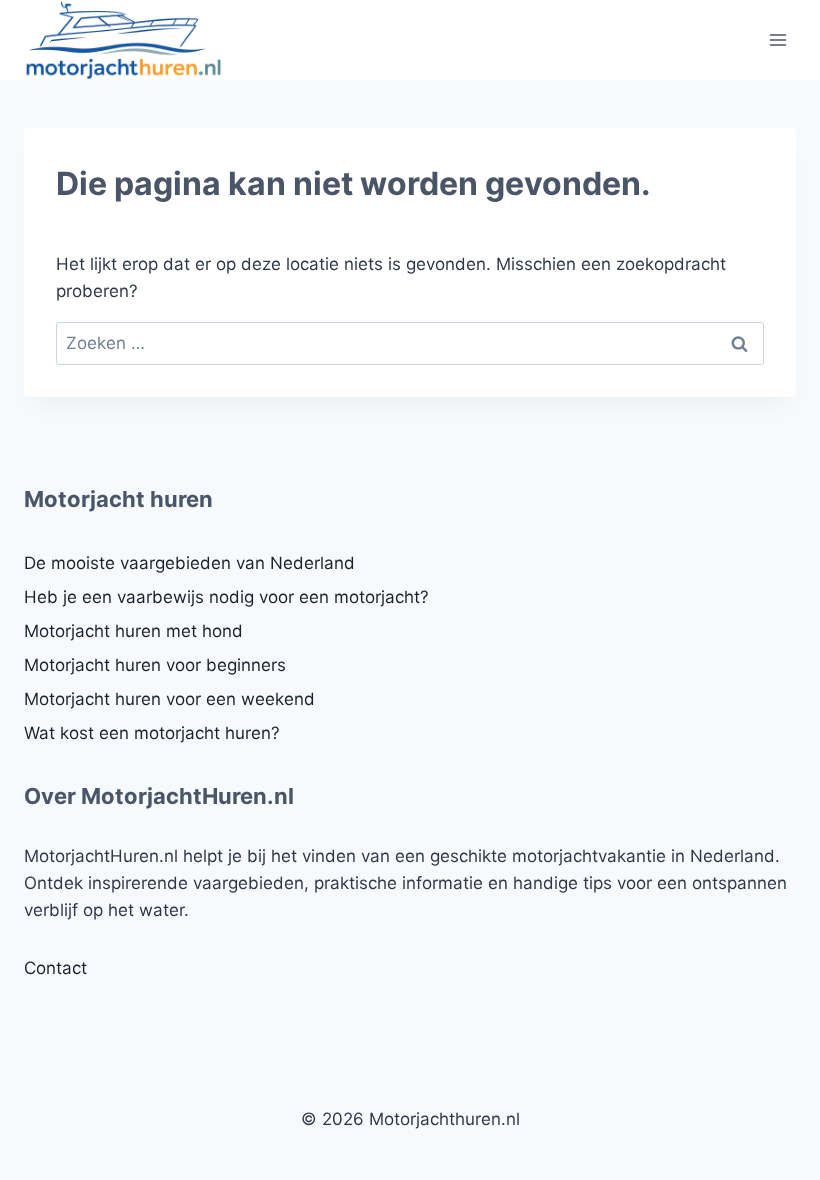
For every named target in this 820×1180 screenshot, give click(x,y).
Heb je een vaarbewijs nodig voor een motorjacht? (226, 597)
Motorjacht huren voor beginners (155, 665)
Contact (55, 968)
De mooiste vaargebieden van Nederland (189, 563)
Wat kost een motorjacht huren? (152, 733)
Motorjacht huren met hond (133, 631)
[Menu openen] (777, 39)
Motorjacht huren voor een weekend (169, 699)
